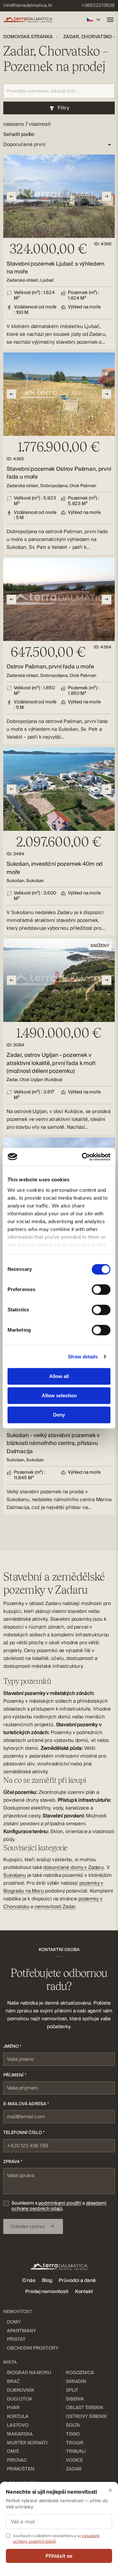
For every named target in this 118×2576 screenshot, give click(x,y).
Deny (59, 1415)
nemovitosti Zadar (55, 1907)
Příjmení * (15, 2075)
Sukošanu (15, 1875)
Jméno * (12, 2046)
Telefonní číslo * (24, 2133)
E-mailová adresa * (26, 2104)
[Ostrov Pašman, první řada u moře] (59, 651)
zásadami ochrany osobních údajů (59, 2206)
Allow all (59, 1376)
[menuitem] (28, 6)
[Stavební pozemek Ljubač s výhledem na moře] (59, 252)
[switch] (101, 1289)
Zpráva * (13, 2162)
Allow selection (59, 1395)
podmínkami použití (60, 2203)
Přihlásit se (59, 2556)
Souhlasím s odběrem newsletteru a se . (56, 2538)
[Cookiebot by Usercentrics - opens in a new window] (83, 1157)
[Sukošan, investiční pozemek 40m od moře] (59, 841)
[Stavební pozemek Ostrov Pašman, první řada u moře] (59, 453)
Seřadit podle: (19, 134)
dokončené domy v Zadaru (74, 1867)
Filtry (63, 108)
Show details (83, 1357)
